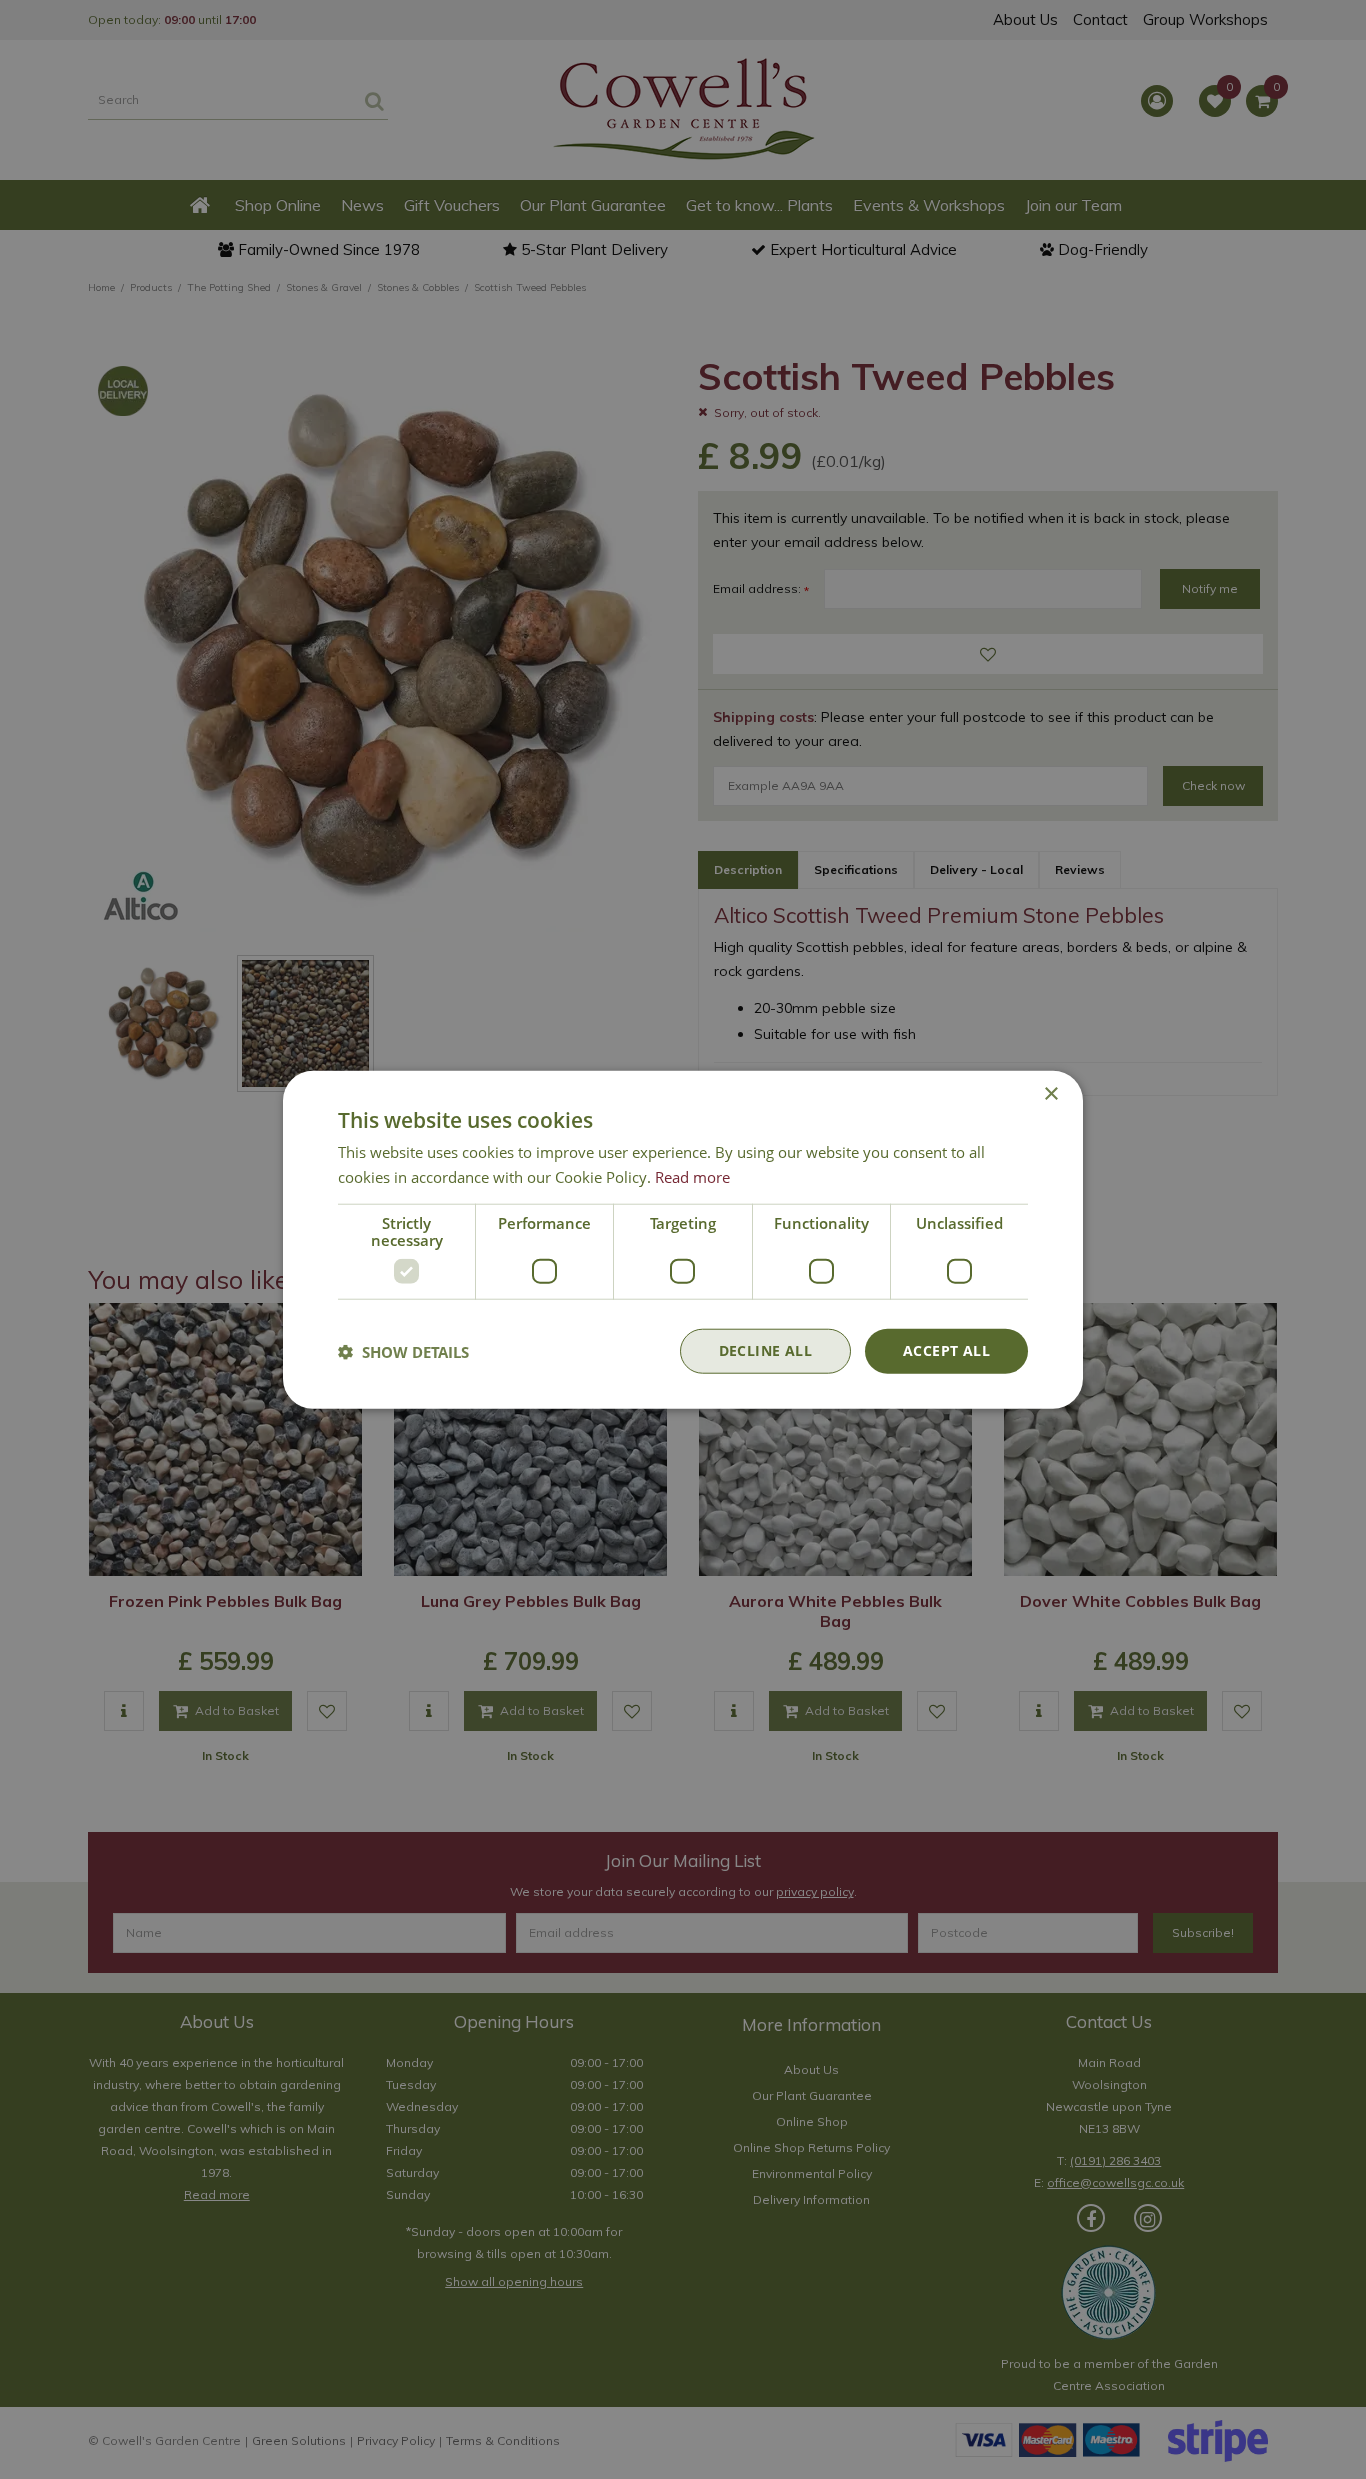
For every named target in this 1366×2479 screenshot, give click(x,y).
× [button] (1050, 1093)
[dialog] (683, 1239)
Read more (692, 1176)
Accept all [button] (946, 1350)
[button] (403, 1351)
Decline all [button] (765, 1350)
